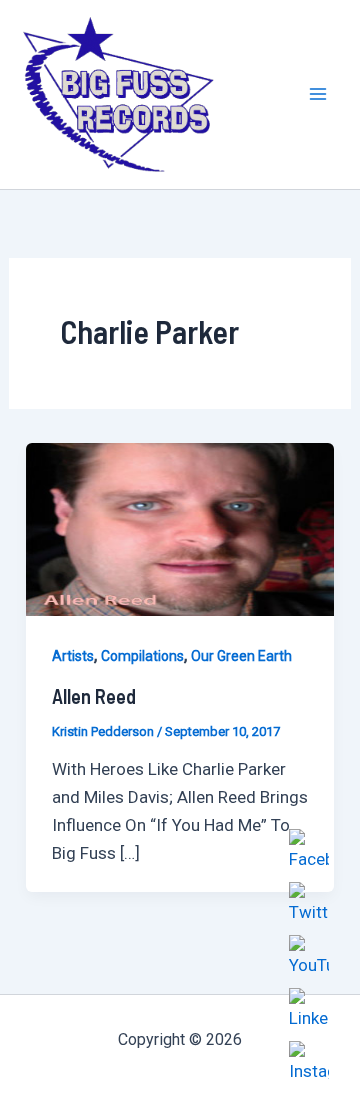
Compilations (142, 656)
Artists (73, 656)
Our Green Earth (241, 656)
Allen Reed (94, 696)
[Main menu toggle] (318, 95)
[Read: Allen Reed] (180, 528)
